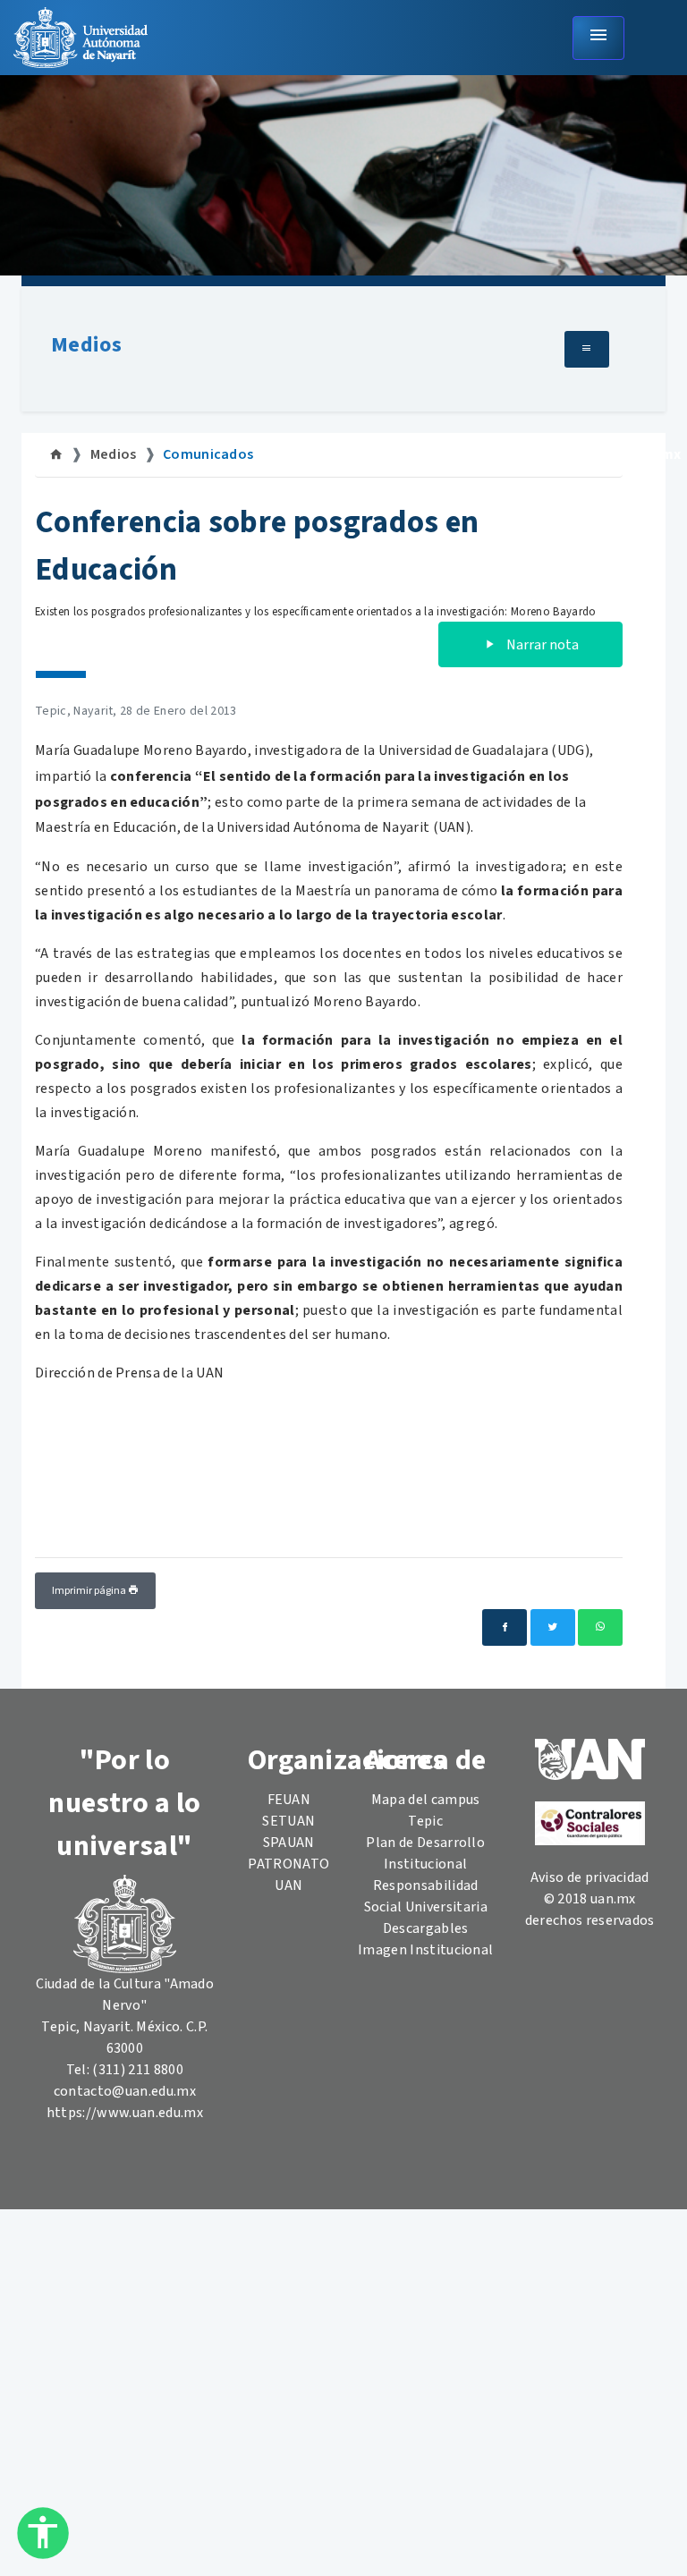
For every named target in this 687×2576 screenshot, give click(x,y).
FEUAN (289, 1800)
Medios (86, 345)
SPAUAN (289, 1843)
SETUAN (288, 1821)
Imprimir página (90, 1591)
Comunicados (208, 454)
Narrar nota (541, 645)
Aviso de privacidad (590, 1877)
